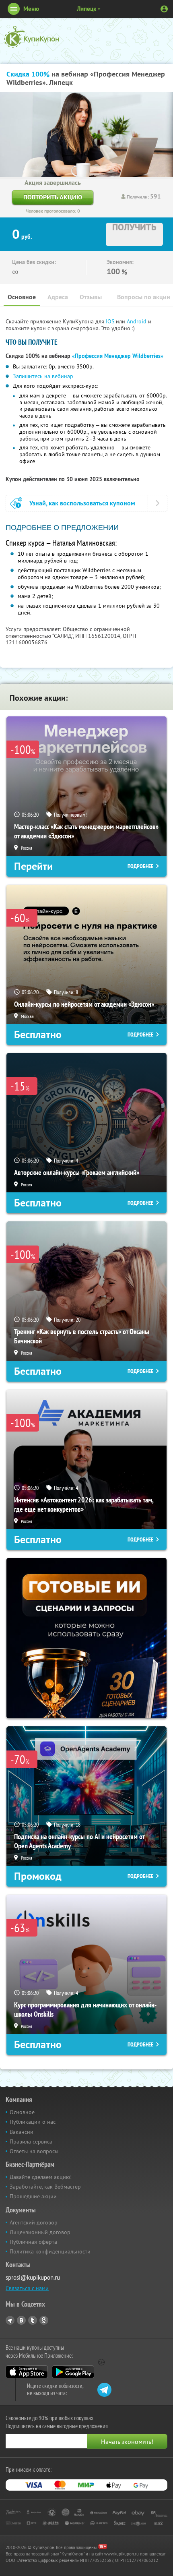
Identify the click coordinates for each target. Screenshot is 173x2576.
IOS (111, 321)
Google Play (73, 2372)
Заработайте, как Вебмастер (45, 2187)
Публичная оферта (33, 2242)
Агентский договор (34, 2222)
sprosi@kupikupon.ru (33, 2277)
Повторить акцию (53, 197)
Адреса (58, 297)
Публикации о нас (33, 2122)
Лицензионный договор (40, 2232)
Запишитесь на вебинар (43, 376)
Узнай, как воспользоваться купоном (82, 503)
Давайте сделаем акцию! (41, 2177)
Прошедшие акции (33, 2196)
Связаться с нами (27, 2288)
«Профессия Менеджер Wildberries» (118, 356)
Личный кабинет (164, 9)
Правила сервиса (31, 2141)
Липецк (86, 9)
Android (137, 321)
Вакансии (22, 2132)
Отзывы (91, 297)
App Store (27, 2372)
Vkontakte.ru (21, 2320)
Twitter (33, 2320)
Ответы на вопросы (34, 2151)
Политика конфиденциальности (50, 2251)
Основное (22, 297)
